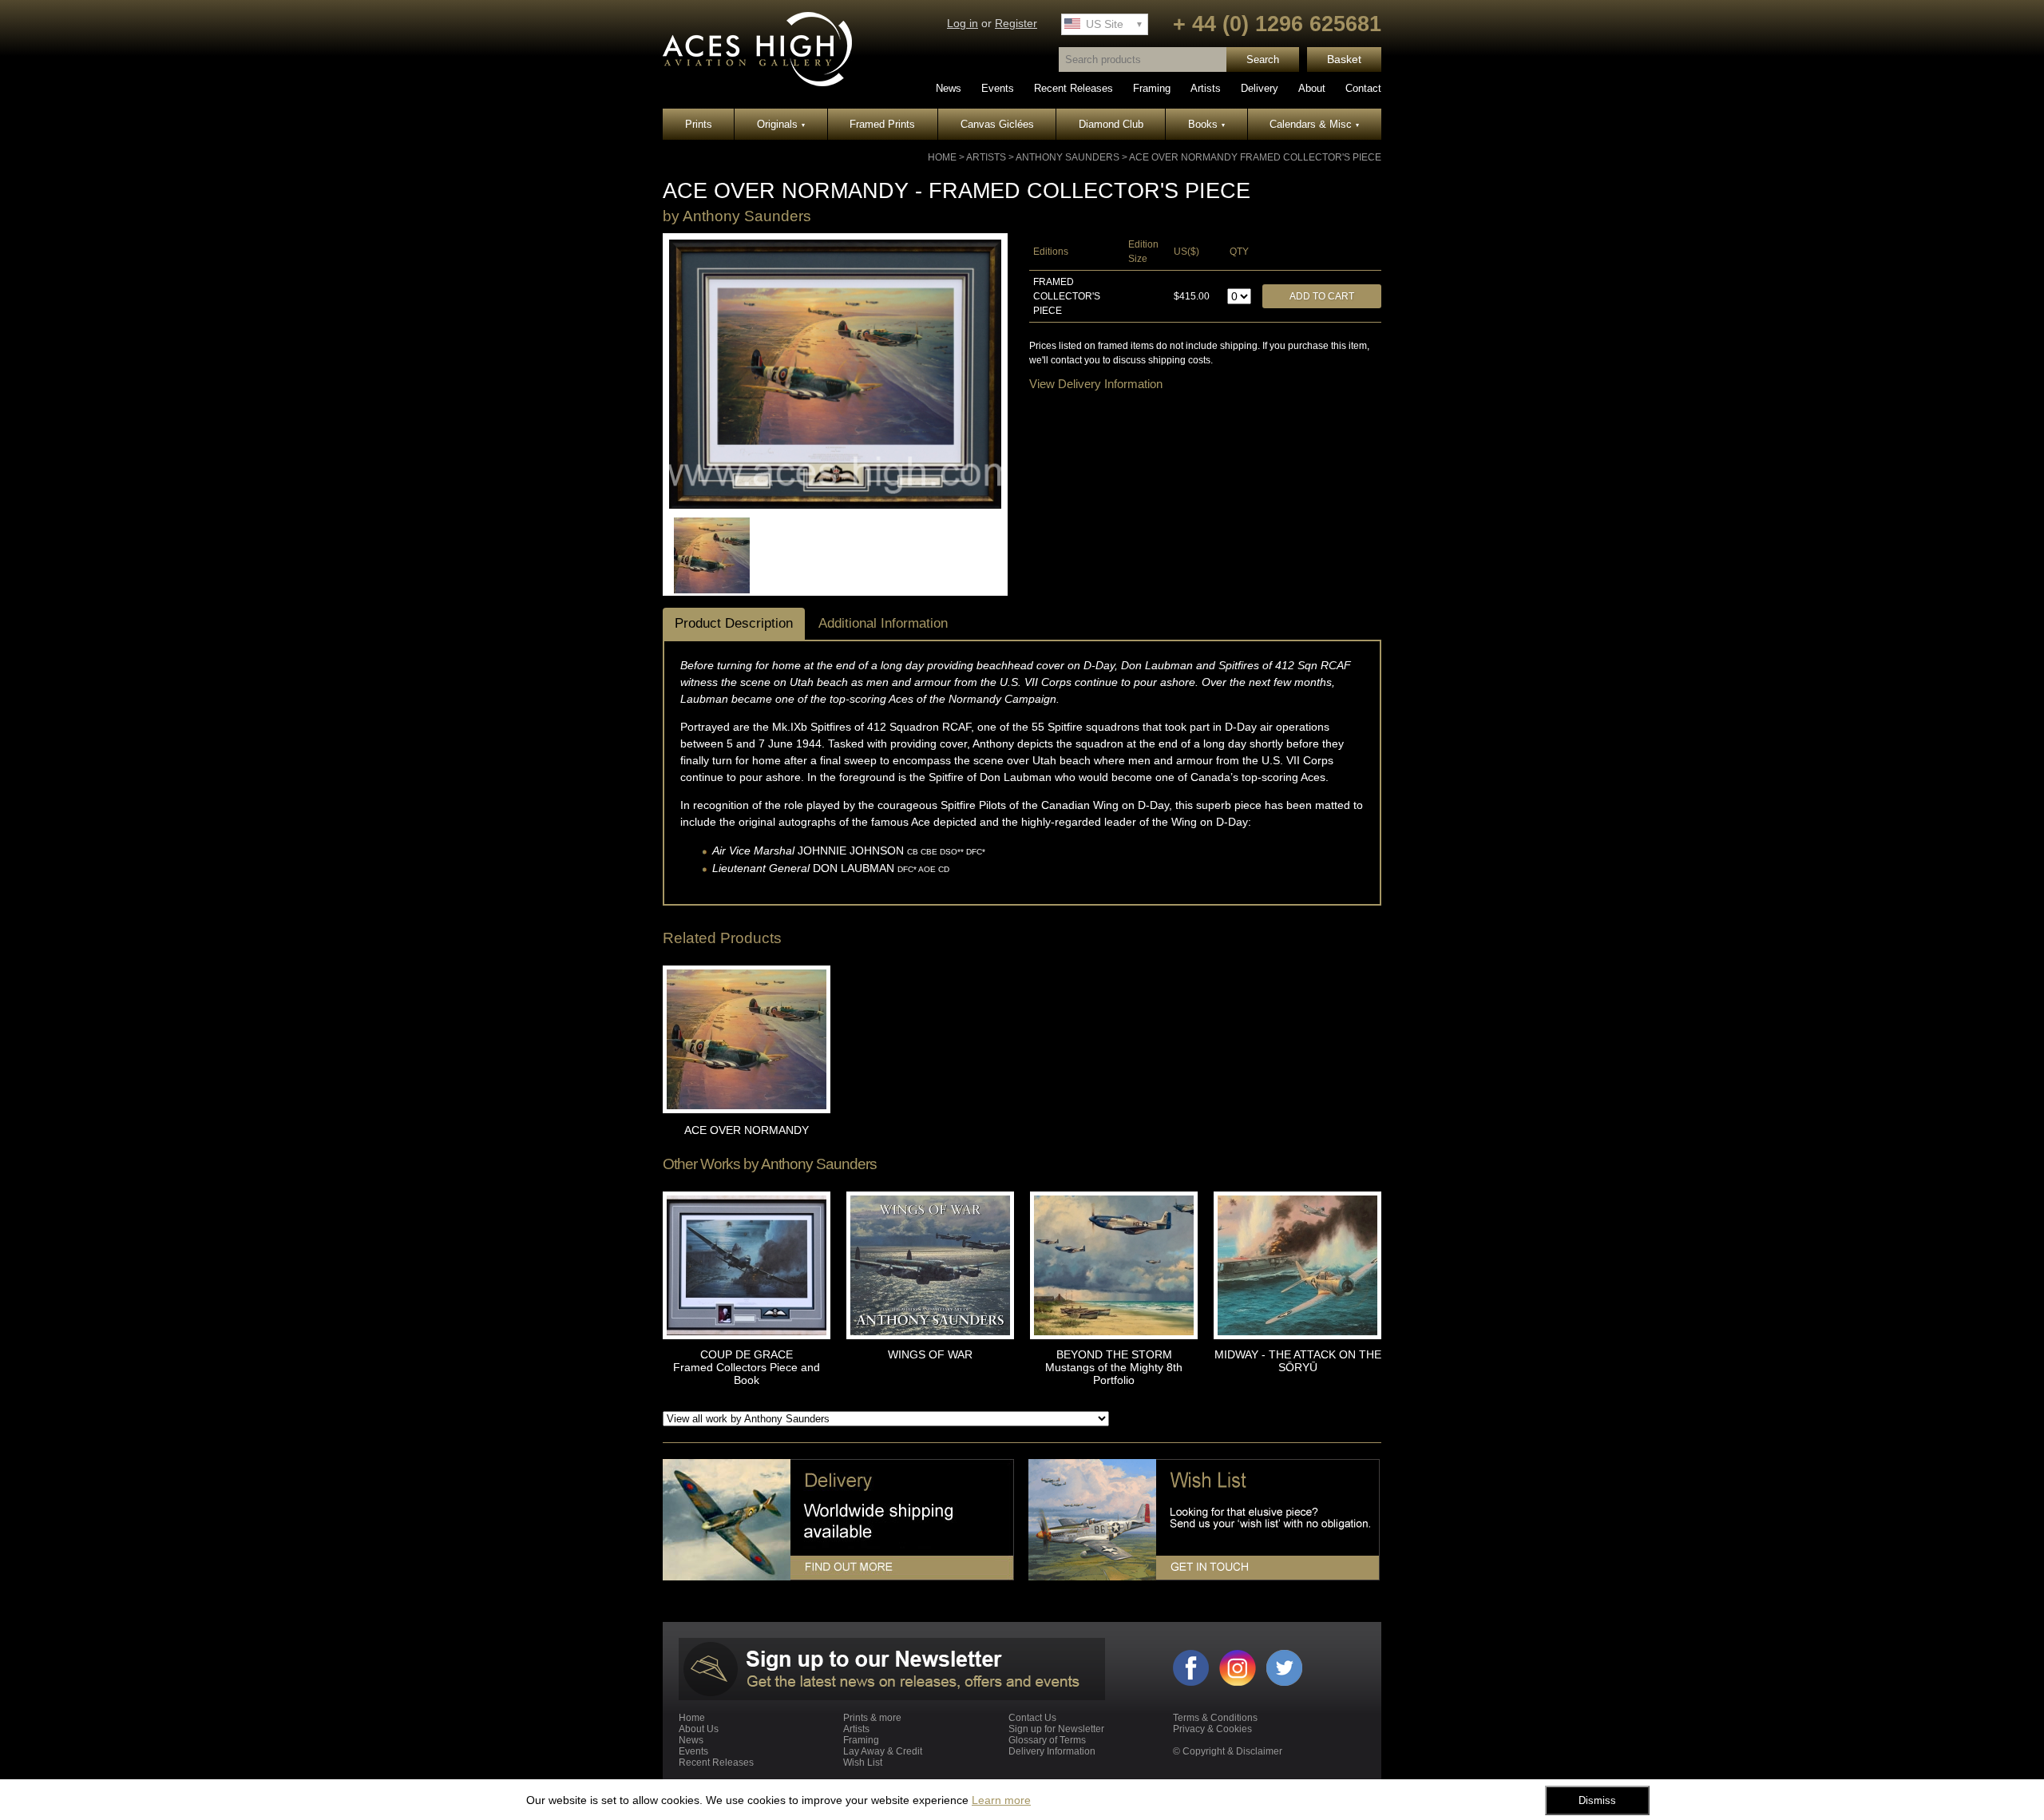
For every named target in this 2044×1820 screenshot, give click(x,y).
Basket (1344, 59)
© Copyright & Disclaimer (1228, 1751)
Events (998, 88)
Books (1206, 124)
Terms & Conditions (1215, 1718)
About (1312, 88)
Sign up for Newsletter (1056, 1729)
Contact (1363, 88)
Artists (1206, 88)
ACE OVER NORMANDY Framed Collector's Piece (1255, 157)
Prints (699, 124)
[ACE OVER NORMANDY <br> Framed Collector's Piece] (835, 506)
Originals (781, 124)
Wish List (863, 1763)
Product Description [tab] (734, 623)
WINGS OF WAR (930, 1354)
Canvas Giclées (997, 124)
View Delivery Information (1096, 384)
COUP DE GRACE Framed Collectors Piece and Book (747, 1367)
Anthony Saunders (1068, 157)
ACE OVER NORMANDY (747, 1130)
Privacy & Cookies (1212, 1729)
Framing (1152, 88)
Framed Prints (882, 124)
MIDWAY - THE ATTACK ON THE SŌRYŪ (1298, 1361)
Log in (963, 24)
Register (1016, 24)
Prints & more (872, 1718)
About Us (699, 1729)
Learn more (1001, 1800)
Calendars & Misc (1314, 124)
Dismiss (1597, 1800)
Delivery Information (1052, 1751)
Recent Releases (1073, 88)
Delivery (1260, 88)
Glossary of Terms (1047, 1740)
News (949, 88)
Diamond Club (1111, 124)
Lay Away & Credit (883, 1751)
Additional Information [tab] (883, 623)
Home (942, 157)
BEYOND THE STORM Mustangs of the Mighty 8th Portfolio (1114, 1367)
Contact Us (1032, 1718)
